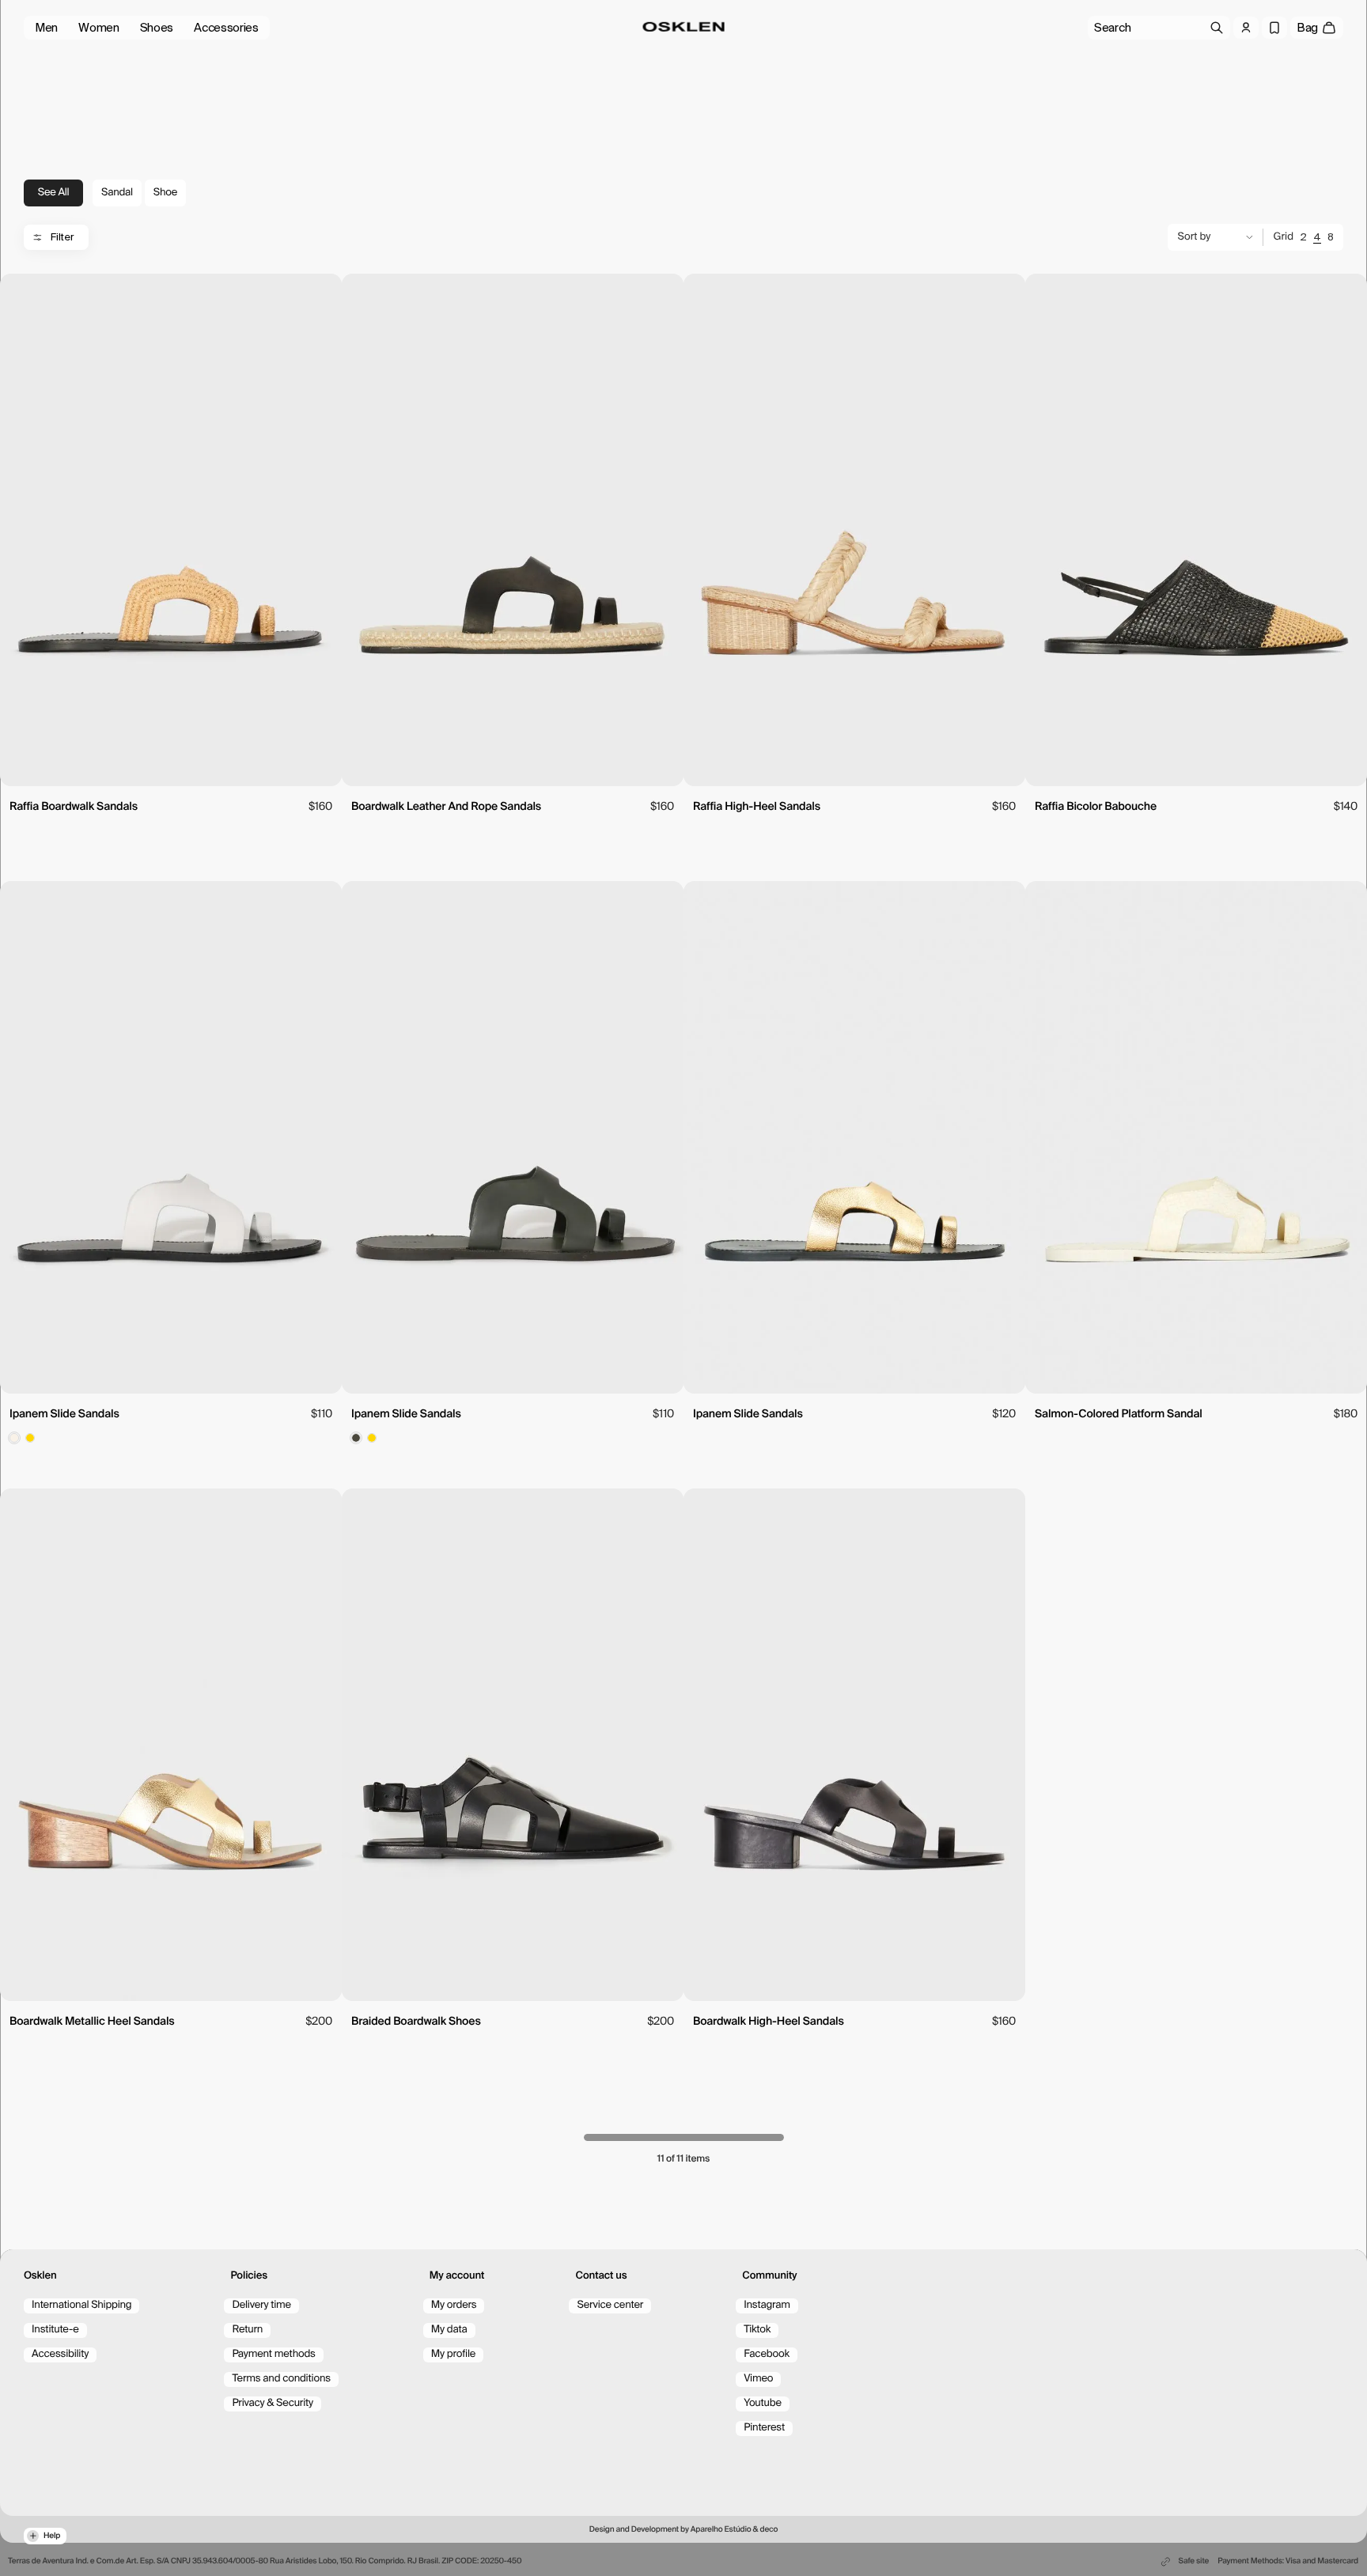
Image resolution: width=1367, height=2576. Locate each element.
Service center (610, 2305)
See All (54, 193)
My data (449, 2330)
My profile (453, 2354)
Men (46, 28)
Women (99, 28)
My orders (454, 2305)
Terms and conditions (281, 2379)
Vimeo (758, 2379)
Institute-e (55, 2330)
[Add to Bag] (171, 767)
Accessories (226, 28)
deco (769, 2530)
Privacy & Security (273, 2403)
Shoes (157, 28)
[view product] (171, 530)
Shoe (165, 193)
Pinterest (764, 2428)
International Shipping (81, 2305)
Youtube (763, 2403)
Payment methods (273, 2354)
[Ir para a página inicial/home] (684, 27)
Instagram (767, 2305)
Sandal (117, 193)
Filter (62, 237)
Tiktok (757, 2330)
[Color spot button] (14, 1438)
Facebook (767, 2354)
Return (247, 2330)
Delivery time (261, 2305)
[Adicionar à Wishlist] (321, 293)
